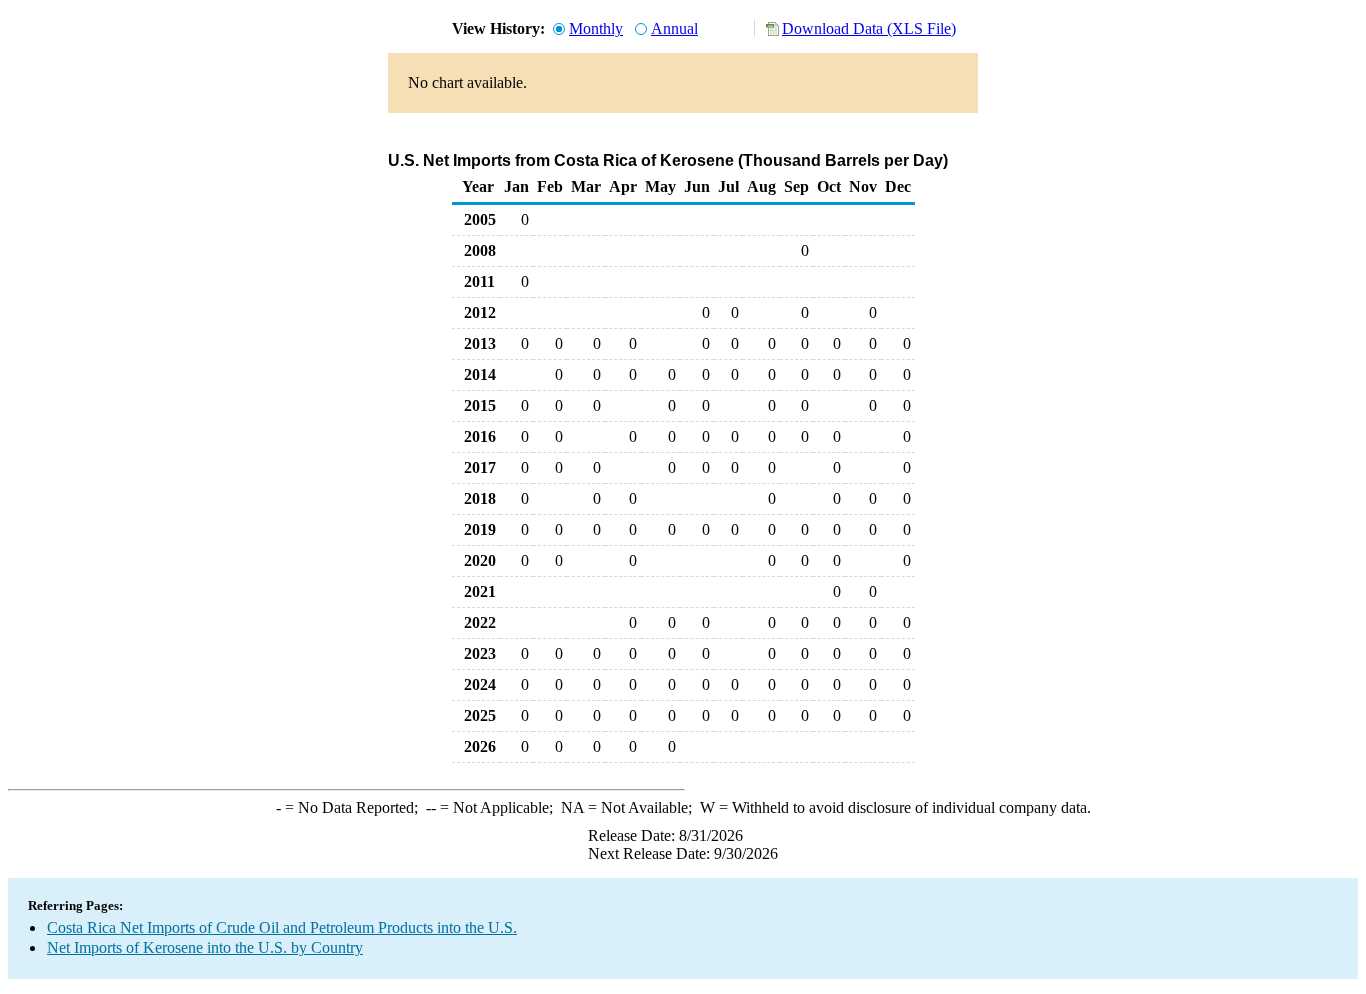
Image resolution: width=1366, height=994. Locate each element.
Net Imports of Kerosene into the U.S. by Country (205, 947)
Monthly (596, 28)
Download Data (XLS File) (869, 28)
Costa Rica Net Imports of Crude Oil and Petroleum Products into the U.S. (282, 927)
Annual (674, 28)
